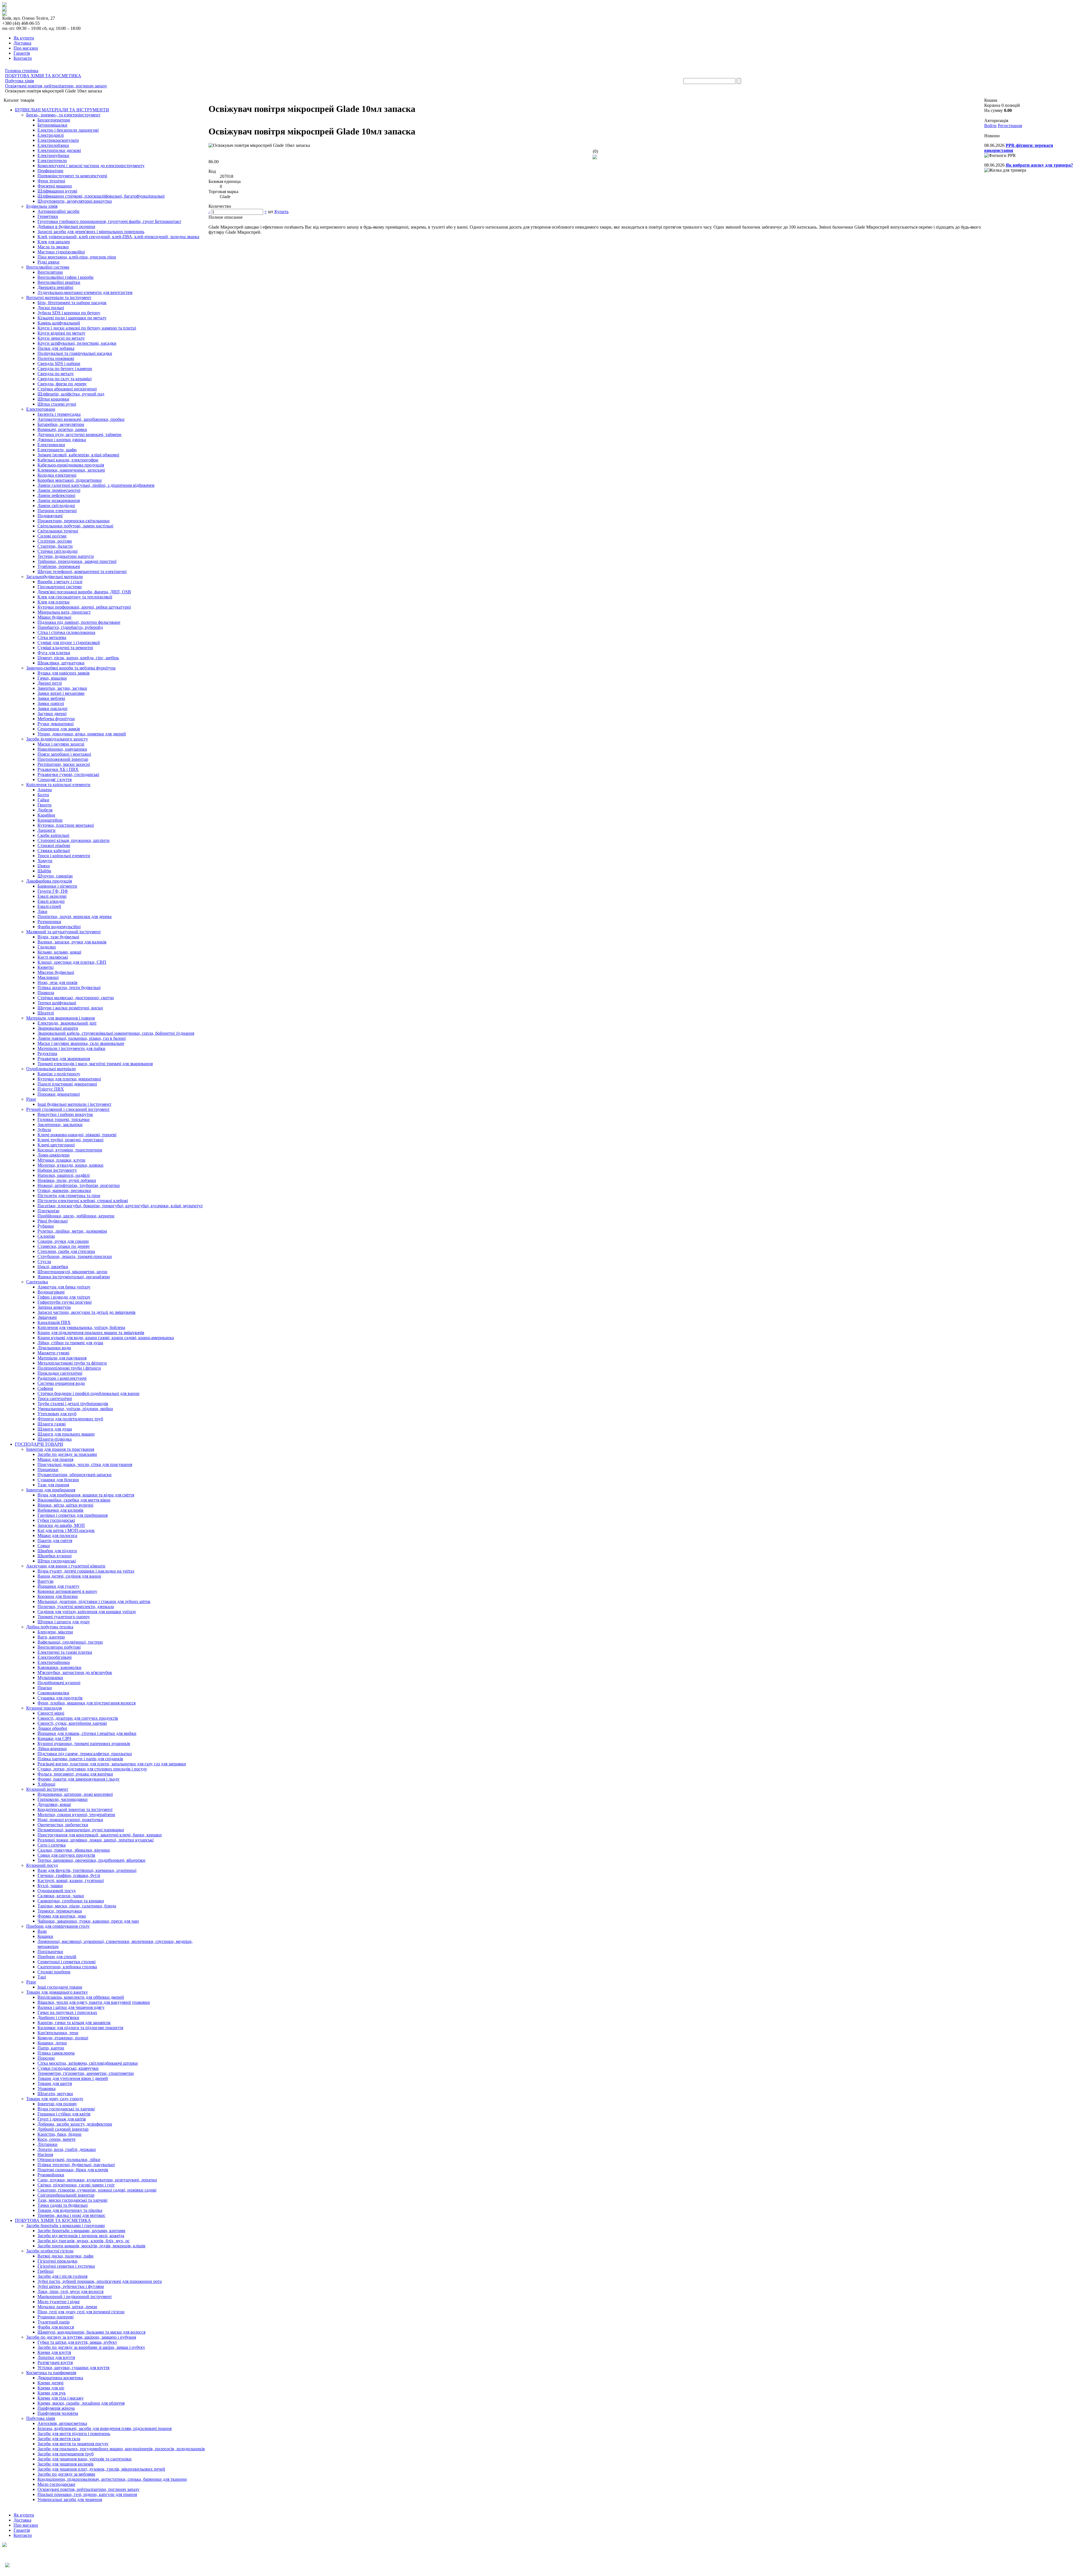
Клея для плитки (54, 602)
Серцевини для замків (59, 729)
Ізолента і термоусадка (59, 414)
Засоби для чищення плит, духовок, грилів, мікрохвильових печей (101, 2469)
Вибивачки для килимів (60, 1510)
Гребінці (46, 2271)
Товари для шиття (55, 2083)
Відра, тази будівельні (58, 937)
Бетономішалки (52, 125)
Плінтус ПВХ (51, 1089)
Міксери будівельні (56, 972)
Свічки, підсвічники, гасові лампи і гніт (76, 2185)
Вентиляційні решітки (59, 282)
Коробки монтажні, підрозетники (70, 480)
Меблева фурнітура (56, 719)
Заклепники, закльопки (60, 1125)
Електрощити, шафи (57, 450)
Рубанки (46, 1226)
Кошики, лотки (52, 2043)
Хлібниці (46, 1784)
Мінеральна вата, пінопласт (64, 612)
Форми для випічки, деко (62, 1916)
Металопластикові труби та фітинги (72, 1363)
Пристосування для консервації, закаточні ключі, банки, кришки (100, 1835)
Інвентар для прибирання (51, 1490)
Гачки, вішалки (52, 678)
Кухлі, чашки (50, 1886)
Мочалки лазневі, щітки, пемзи (67, 2307)
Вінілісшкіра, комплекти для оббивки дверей (81, 1997)
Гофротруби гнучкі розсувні (65, 1302)
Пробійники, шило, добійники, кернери (76, 1216)
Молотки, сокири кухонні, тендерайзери (76, 1815)
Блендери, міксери (55, 1632)
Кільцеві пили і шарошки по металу (72, 318)
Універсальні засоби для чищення (70, 2499)
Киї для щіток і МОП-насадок (66, 1530)
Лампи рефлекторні (56, 495)
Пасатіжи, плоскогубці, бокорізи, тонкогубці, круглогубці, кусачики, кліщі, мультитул (120, 1206)
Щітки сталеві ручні (57, 404)
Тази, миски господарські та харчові (72, 2200)
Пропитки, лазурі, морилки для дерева (75, 916)
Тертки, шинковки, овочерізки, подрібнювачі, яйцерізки (91, 1860)
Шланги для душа (55, 1429)
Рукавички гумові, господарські (68, 774)
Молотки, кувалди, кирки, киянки (70, 1165)
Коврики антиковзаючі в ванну (67, 1591)
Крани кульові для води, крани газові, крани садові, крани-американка (106, 1338)
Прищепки (48, 1470)
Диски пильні (51, 308)
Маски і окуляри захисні (61, 744)
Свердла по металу (56, 374)
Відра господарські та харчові (66, 2109)
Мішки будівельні (54, 617)
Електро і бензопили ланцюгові (68, 130)
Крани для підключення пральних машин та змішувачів (91, 1333)
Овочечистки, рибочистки (63, 1825)
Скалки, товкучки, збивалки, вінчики (74, 1850)
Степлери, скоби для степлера (66, 1251)
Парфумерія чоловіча (58, 2413)
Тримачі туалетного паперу (64, 1617)
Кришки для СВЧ (54, 1738)
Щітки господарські (57, 1561)
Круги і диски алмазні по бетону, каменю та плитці (87, 328)
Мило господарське (56, 2484)
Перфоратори (50, 171)
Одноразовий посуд (56, 1891)
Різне (31, 1099)
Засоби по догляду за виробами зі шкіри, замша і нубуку (91, 2347)
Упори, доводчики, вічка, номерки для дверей (82, 734)
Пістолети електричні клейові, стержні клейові (83, 1201)
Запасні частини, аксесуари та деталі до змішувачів (87, 1312)
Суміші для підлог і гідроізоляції (69, 643)
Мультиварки (50, 1678)
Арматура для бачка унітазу (64, 1287)
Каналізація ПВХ (54, 1322)
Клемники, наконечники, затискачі (71, 470)
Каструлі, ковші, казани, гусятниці (71, 1880)
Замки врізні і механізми (61, 693)
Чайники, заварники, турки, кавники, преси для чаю (88, 1921)
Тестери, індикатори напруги (66, 556)
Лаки (42, 911)
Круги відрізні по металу (61, 333)
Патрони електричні (57, 511)
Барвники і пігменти (57, 886)
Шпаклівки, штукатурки (61, 663)
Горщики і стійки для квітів (64, 2114)
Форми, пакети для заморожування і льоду (78, 1779)
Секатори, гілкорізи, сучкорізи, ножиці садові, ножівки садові (97, 2190)
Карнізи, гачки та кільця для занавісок (74, 2023)
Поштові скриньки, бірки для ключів (73, 2170)
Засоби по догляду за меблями (66, 2474)
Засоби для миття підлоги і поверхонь (74, 2434)
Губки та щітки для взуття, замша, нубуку (77, 2342)
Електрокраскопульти (58, 140)
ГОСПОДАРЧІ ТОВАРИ (39, 1444)
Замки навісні (51, 703)
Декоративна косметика (60, 2378)
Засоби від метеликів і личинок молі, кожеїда (81, 2236)
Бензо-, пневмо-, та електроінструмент (63, 115)
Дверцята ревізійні (55, 287)
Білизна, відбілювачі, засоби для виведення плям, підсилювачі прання (105, 2428)
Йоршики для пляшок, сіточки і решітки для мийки (87, 1733)
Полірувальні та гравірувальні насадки (75, 353)
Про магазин (26, 48)
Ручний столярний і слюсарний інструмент (68, 1109)
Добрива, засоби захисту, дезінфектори (75, 2124)
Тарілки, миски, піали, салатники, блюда (77, 1906)
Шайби (44, 871)
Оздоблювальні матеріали (51, 1069)
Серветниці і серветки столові (66, 1962)
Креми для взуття (54, 2352)
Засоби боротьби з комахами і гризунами (66, 2225)
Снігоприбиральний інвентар (66, 2195)
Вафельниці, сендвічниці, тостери (70, 1642)
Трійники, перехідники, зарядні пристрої (77, 561)
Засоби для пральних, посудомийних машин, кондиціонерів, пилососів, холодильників (121, 2449)
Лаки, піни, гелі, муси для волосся (70, 2291)
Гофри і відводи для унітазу (64, 1297)
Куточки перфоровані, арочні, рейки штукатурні (84, 607)
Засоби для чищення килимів (66, 2464)
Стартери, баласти (55, 546)
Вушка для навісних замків (64, 673)
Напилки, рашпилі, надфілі (64, 1175)
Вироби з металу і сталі (60, 582)
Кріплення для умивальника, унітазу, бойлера (81, 1327)
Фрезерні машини (55, 186)
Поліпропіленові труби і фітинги (69, 1368)
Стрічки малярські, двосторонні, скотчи (76, 998)
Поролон (46, 2058)
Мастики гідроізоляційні (61, 252)
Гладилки (47, 947)
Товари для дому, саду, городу (55, 2099)
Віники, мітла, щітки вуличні (65, 1505)
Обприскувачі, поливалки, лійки (69, 2160)
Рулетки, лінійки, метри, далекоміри (72, 1231)
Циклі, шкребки (53, 1267)
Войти (990, 126)
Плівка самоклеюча (56, 2053)
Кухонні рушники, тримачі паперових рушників (84, 1744)
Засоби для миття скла (59, 2439)
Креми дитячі (50, 2383)
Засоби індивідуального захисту (57, 739)
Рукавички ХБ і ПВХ (58, 769)
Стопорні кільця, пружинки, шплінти (74, 840)
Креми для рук (52, 2393)
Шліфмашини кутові (57, 191)
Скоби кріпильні (53, 835)
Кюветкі (46, 967)
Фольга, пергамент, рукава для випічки (75, 1774)
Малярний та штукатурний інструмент (64, 932)
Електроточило (52, 161)
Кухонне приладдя (44, 1708)
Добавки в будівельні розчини (66, 226)
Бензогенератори (54, 120)
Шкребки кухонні (55, 1556)
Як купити (24, 38)
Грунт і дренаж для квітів (62, 2119)
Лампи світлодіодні (56, 506)
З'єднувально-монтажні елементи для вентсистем (85, 292)
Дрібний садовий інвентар (63, 2129)
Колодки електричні (57, 475)
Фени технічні (51, 181)
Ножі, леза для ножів (57, 982)
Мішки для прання (55, 1459)
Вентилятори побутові (59, 1647)
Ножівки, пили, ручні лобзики (67, 1180)
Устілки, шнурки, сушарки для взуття (73, 2368)
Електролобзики (53, 145)
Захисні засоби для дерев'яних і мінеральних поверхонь (91, 232)
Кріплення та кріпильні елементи (58, 785)
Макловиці (48, 977)
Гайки (43, 800)
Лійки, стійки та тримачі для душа (70, 1343)
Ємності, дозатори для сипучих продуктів (78, 1718)
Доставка (22, 43)
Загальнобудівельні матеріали (55, 577)
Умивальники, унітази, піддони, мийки (75, 1409)
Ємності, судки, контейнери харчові (72, 1723)
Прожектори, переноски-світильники (74, 521)
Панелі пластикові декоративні (67, 1084)
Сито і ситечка (52, 1845)
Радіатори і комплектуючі (62, 1378)
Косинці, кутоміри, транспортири (70, 1150)
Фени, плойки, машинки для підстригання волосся (87, 1703)
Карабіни (46, 815)
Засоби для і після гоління (62, 2276)
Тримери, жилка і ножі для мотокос (71, 2215)
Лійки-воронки (52, 1749)
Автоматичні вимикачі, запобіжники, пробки (81, 419)
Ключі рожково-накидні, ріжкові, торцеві (77, 1135)
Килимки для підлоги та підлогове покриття (80, 2028)
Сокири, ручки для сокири (63, 1241)
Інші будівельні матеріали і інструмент (74, 1104)
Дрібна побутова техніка (50, 1627)
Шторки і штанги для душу (64, 1622)
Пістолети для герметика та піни (69, 1196)
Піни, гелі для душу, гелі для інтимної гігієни (81, 2312)
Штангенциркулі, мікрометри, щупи (72, 1272)
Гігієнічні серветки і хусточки (66, 2266)
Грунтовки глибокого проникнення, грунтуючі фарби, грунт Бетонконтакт (109, 221)
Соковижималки (53, 1693)
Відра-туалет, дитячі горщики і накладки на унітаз (86, 1571)
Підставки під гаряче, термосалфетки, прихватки (85, 1754)
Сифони (45, 1388)
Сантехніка (37, 1282)
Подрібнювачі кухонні (59, 1683)
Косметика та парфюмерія (51, 2373)
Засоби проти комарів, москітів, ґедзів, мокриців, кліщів (91, 2246)
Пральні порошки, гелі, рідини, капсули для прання (87, 2494)
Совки (44, 1546)
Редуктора (47, 1053)
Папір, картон (51, 2048)
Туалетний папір (54, 2322)
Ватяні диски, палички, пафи (66, 2256)
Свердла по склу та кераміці (65, 379)
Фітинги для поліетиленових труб (70, 1419)
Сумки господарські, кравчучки (68, 2068)
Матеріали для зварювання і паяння (60, 1018)
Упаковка (46, 2089)
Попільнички (50, 1952)
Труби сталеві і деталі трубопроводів (73, 1404)
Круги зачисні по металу (61, 338)
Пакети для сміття (55, 1541)
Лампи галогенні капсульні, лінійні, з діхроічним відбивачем (96, 485)
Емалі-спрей (49, 906)
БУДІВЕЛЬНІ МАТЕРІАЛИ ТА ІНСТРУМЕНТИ (62, 110)
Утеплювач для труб (57, 1414)
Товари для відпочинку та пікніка (70, 2210)
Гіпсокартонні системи (60, 587)
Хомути (45, 861)
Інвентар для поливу (57, 2104)
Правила (46, 993)
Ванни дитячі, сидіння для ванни (69, 1576)
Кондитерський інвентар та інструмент (75, 1809)
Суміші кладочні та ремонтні (65, 648)
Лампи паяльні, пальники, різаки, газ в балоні (82, 1038)
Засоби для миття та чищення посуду (73, 2444)
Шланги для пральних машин (66, 1434)
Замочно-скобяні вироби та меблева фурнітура (71, 668)
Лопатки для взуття (56, 2357)
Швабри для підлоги (57, 1551)
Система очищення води (61, 1383)
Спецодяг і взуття (55, 780)
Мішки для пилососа (57, 1535)
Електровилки (51, 445)
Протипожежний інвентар (63, 759)
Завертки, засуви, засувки (62, 688)
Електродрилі (51, 135)
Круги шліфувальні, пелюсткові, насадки (77, 343)
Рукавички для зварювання (64, 1059)
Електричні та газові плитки (65, 1652)
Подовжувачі (50, 516)
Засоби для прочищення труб (66, 2454)
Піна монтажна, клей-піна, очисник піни (77, 257)
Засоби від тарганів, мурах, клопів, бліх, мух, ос (84, 2241)
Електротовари (41, 409)
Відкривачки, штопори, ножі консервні (75, 1794)
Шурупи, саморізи (55, 876)
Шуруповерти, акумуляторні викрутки (75, 201)
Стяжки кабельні (54, 851)
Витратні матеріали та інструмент (59, 298)
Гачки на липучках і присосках (67, 2012)
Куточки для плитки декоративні (69, 1079)
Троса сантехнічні (55, 1398)
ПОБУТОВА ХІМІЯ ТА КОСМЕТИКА (53, 2220)
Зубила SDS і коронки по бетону (69, 313)
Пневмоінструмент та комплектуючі (72, 176)
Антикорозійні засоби (58, 211)
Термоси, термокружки (60, 1911)
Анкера (45, 790)
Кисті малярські (53, 957)
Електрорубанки (53, 155)
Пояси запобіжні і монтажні (64, 754)
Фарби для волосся (56, 2327)
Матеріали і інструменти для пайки (71, 1048)
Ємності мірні (51, 1713)
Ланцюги (46, 830)
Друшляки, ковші (54, 1804)
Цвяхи (44, 866)
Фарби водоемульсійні (59, 927)
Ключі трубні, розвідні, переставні (70, 1140)
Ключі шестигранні (56, 1145)
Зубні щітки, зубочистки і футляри (71, 2286)
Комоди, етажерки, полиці (63, 2038)
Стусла (44, 1262)
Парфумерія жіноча (56, 2408)
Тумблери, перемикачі (59, 566)
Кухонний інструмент (47, 1789)
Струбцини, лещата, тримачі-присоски (75, 1256)
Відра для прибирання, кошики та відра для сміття (86, 1495)
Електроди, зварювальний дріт (67, 1023)
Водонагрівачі (51, 1292)
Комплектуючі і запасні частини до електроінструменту (91, 166)
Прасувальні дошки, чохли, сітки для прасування (85, 1464)
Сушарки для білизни (58, 1480)
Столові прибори (54, 1972)
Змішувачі (47, 1317)
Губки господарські (56, 1520)
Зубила (44, 1130)
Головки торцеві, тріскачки (64, 1119)
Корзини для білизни (58, 1596)
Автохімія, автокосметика (62, 2423)
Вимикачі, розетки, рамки (62, 429)
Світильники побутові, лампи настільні (75, 526)
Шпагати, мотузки (55, 2094)
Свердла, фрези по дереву (62, 384)
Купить (281, 212)
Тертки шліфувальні (57, 1003)
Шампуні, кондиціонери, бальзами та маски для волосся (91, 2332)
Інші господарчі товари (60, 1987)
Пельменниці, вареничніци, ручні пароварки (81, 1830)
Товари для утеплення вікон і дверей (73, 2078)
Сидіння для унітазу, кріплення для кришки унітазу (87, 1612)
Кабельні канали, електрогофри (68, 460)
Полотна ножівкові (56, 358)
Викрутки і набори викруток (65, 1114)
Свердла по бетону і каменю (65, 369)
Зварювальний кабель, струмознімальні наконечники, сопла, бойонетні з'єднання (116, 1033)
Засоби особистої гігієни (50, 2251)
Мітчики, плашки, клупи (61, 1160)
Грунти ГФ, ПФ (53, 891)
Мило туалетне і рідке (59, 2302)
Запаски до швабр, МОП (61, 1525)
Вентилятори (50, 272)
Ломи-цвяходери (54, 1155)
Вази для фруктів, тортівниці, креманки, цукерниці (87, 1870)
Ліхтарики (47, 2144)
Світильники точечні (58, 531)
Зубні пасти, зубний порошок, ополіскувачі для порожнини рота (100, 2281)
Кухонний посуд (42, 1865)
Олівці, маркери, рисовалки (64, 1190)
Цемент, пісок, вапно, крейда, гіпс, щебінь (78, 658)
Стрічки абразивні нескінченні (67, 389)
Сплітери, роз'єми (55, 541)
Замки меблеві (51, 698)
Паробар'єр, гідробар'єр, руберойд (70, 627)
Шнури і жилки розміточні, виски (70, 1008)
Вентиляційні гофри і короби (66, 277)
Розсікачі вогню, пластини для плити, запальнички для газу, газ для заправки (112, 1764)
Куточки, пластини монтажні (66, 825)
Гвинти (45, 805)
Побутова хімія (41, 2418)
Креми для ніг (51, 2388)
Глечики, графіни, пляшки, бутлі (69, 1875)
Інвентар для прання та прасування (60, 1449)
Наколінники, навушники (62, 749)
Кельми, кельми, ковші (59, 952)
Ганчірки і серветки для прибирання (73, 1515)
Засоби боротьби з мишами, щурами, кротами (81, 2231)
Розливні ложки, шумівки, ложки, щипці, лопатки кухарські (96, 1840)
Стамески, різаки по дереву (64, 1246)
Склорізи (46, 1236)
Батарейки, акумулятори (61, 424)
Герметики (48, 216)
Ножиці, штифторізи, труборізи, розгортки (79, 1185)
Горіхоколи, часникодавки (63, 1799)
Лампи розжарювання (59, 500)
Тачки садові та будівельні (63, 2205)
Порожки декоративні (59, 1094)
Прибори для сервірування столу (58, 1926)
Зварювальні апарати (58, 1028)
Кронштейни (50, 820)
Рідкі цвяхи (48, 262)
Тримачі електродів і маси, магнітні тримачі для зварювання (95, 1064)
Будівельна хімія (42, 206)
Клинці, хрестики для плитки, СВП (72, 962)
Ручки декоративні (56, 724)
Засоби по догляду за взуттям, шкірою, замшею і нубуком (81, 2337)
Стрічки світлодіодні (57, 551)
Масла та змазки (53, 247)
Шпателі (46, 1013)
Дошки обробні (52, 1728)
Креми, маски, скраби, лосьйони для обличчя (81, 2403)
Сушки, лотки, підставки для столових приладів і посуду (92, 1769)
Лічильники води (54, 1348)
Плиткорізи (48, 1211)
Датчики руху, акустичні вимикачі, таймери (79, 435)
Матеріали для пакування (62, 1358)
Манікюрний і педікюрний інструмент (75, 2297)
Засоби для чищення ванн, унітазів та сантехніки (85, 2459)
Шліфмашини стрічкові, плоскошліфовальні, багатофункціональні (101, 196)
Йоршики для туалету (58, 1586)
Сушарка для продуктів (60, 1698)
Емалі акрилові (52, 896)
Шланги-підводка (55, 1439)
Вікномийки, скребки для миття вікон (74, 1500)
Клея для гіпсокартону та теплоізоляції (75, 597)
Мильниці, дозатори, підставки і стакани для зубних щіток (94, 1601)
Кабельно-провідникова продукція (71, 465)
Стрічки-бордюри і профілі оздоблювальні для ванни (88, 1393)
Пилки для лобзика (56, 348)
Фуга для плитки (54, 653)
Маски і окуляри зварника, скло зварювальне (81, 1043)
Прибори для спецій (57, 1957)
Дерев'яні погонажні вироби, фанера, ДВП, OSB (84, 592)
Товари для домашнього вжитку (57, 1992)
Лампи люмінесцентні (59, 490)
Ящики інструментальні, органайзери (74, 1277)
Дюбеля (45, 810)
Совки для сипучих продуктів (66, 1855)
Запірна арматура (54, 1307)
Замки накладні (52, 708)
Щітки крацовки (53, 399)
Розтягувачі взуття (55, 2362)
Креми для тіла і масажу (61, 2398)
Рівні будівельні (53, 1221)
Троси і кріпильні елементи (64, 856)
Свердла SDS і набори (59, 363)
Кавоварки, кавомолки (59, 1667)
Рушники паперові (56, 2317)
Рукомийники (51, 2175)
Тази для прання (53, 1485)
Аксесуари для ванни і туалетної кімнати (66, 1566)
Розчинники (49, 922)
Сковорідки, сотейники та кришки (71, 1901)
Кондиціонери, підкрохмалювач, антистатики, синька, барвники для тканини (112, 2479)
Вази (42, 1931)
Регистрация (1010, 126)
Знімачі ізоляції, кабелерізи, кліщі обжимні (78, 455)
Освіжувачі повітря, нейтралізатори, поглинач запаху (88, 2489)
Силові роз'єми (52, 536)
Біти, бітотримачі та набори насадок (72, 303)
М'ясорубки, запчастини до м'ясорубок (75, 1672)
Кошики (45, 1936)
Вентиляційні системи (48, 267)
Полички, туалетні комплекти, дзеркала (76, 1607)
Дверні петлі (50, 683)
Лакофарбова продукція (49, 881)
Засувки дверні (52, 714)
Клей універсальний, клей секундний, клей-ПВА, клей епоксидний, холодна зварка (118, 237)
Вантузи (46, 1581)
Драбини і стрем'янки (58, 2017)
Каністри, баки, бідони (59, 2134)
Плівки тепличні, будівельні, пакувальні (76, 2165)
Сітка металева (52, 637)
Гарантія (22, 53)
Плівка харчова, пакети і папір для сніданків (80, 1759)
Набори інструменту (57, 1170)
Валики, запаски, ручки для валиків (72, 942)
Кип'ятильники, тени (58, 2033)
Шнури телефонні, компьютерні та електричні (82, 571)
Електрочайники (54, 1662)
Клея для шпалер (54, 242)
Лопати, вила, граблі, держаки (67, 2149)
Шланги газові (52, 1424)
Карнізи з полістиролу (59, 1074)
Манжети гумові (53, 1353)
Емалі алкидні (51, 901)
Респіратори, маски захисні (64, 764)
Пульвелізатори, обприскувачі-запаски (75, 1475)
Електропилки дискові (59, 150)
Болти (43, 795)
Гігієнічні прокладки (57, 2261)
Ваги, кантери (51, 1637)
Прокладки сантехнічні (60, 1373)
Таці (42, 1977)
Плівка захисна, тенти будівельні (69, 988)
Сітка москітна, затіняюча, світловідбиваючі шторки (88, 2063)
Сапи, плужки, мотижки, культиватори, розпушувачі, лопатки (97, 2180)
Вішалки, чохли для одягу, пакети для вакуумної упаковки (94, 2002)
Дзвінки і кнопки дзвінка (62, 440)
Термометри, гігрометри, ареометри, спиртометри (86, 2073)
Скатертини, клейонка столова (67, 1967)
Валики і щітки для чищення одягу (71, 2007)
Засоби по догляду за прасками (67, 1454)
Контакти (23, 58)
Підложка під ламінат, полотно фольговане (79, 622)
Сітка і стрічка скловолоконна (66, 632)
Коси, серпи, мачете (56, 2139)
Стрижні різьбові (54, 845)
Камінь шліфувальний (59, 323)
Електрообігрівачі (55, 1657)
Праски (45, 1688)
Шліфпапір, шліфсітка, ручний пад (71, 394)
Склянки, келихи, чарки (61, 1896)
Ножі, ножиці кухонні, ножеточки (70, 1820)
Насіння (45, 2154)
